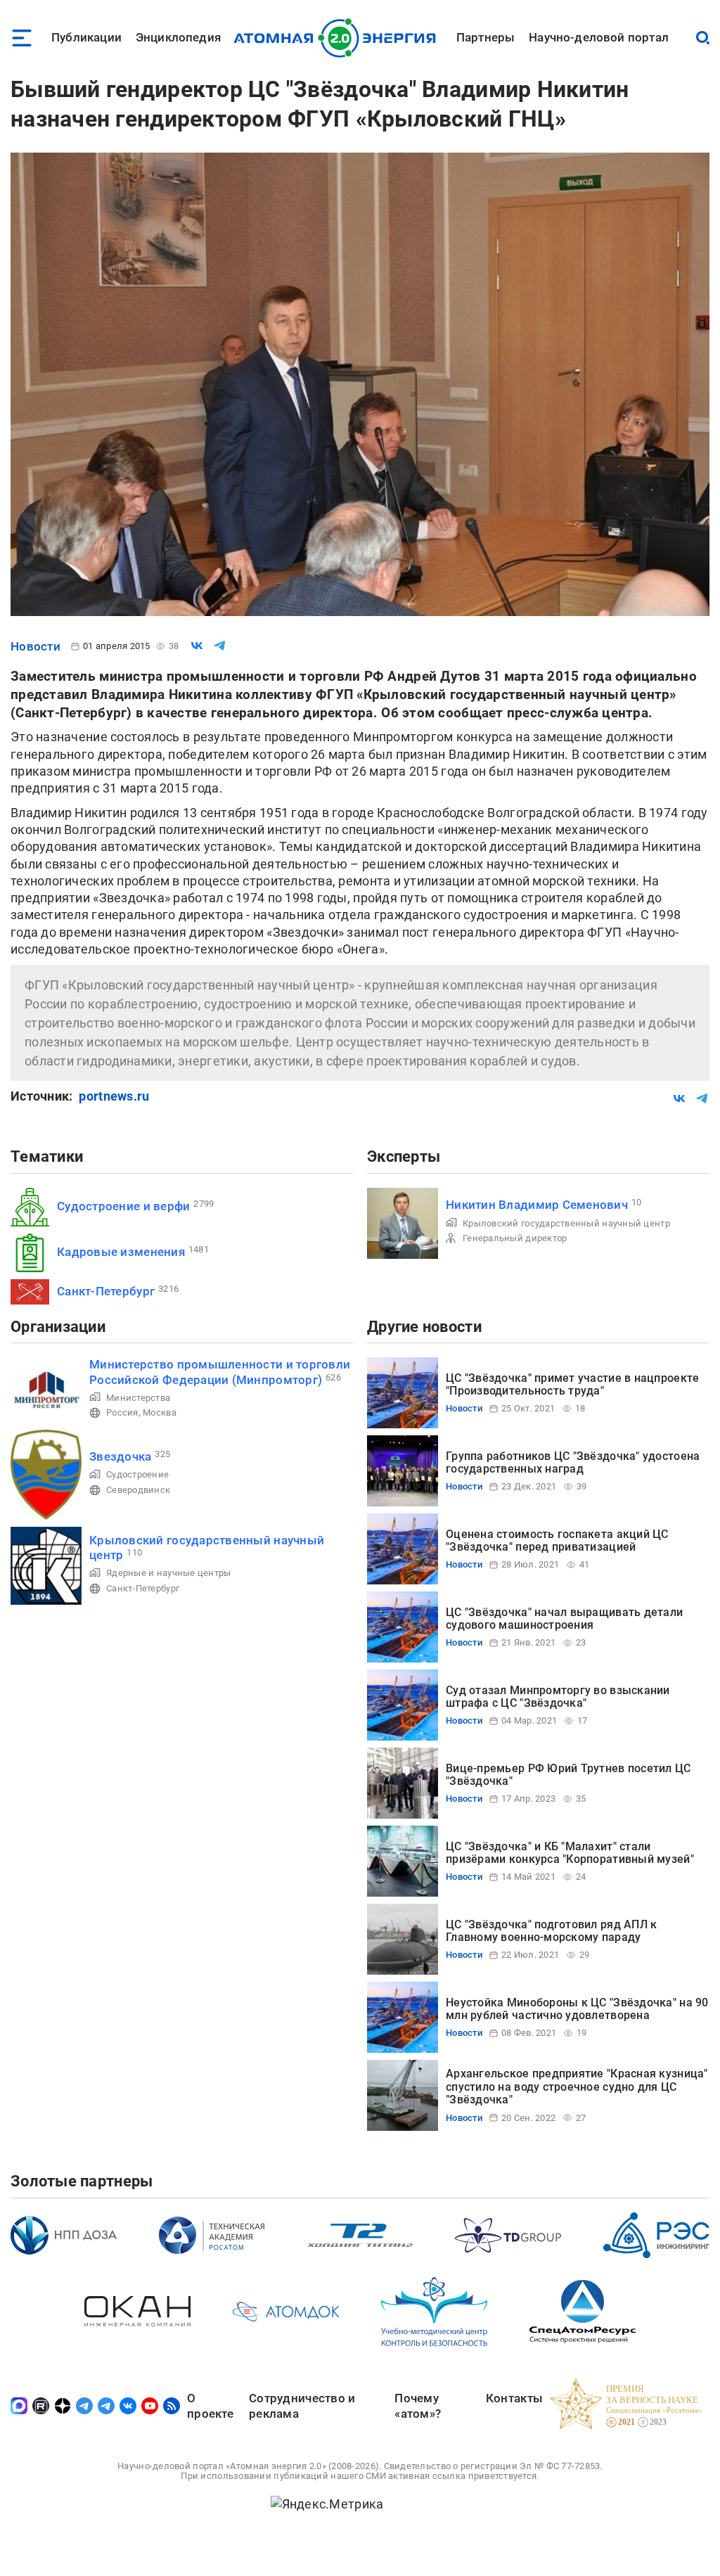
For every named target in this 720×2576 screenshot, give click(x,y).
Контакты (514, 2398)
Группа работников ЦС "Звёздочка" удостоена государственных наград (573, 1462)
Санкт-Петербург (106, 1291)
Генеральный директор (515, 1238)
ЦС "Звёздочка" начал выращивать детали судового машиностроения (564, 1619)
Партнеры (486, 37)
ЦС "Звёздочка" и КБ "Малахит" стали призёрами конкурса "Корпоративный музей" (570, 1853)
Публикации (86, 37)
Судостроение (137, 1474)
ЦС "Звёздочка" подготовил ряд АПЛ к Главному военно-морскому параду (551, 1931)
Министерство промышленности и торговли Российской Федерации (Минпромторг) (220, 1372)
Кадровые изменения (121, 1252)
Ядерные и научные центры (168, 1573)
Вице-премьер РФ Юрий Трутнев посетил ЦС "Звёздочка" (568, 1775)
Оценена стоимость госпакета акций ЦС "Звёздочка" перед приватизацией (557, 1540)
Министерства (138, 1398)
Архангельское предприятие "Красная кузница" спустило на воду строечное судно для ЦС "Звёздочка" (577, 2087)
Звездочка (120, 1456)
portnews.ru (114, 1096)
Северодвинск (138, 1490)
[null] (197, 646)
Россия (122, 1412)
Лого (339, 38)
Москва (160, 1412)
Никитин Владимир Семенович (537, 1205)
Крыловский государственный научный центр (566, 1223)
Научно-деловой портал (599, 37)
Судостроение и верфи (123, 1206)
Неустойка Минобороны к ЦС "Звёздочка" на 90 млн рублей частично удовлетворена (577, 2009)
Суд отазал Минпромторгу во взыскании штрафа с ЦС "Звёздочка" (558, 1697)
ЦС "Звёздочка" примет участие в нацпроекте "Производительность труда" (572, 1384)
